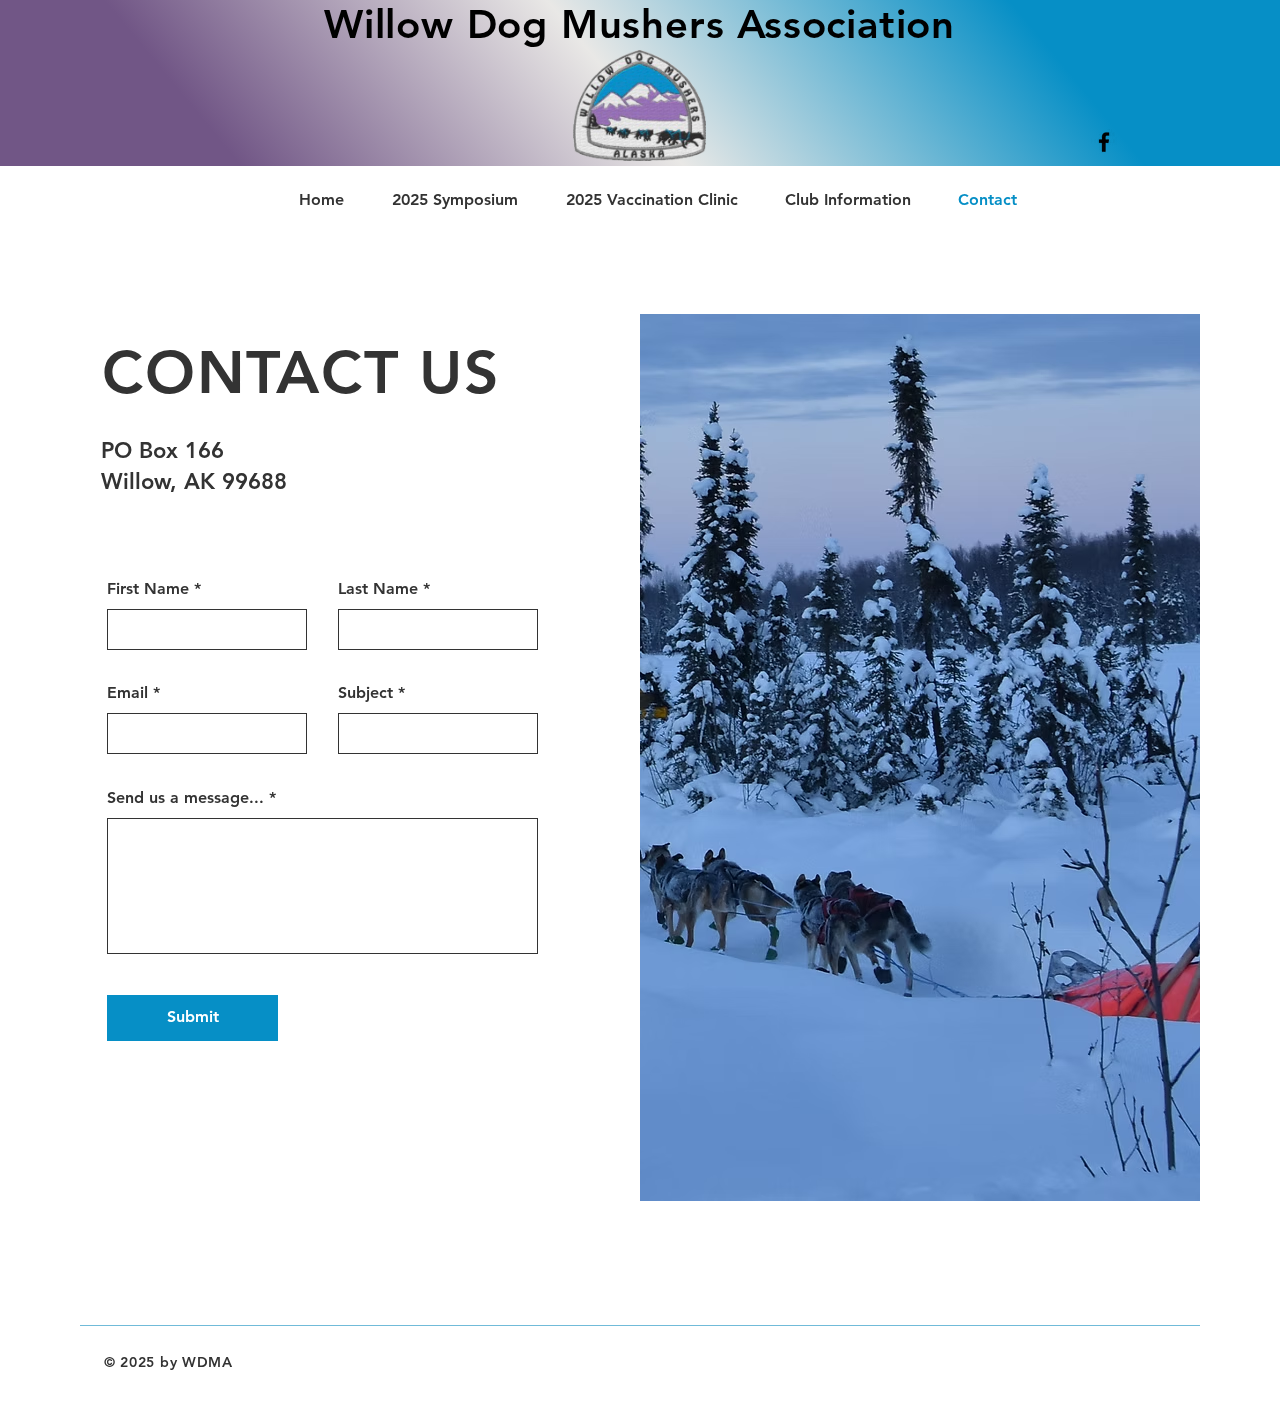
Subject (365, 693)
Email (127, 693)
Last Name (378, 589)
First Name (148, 589)
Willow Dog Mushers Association (639, 24)
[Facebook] (1104, 142)
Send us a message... (185, 798)
